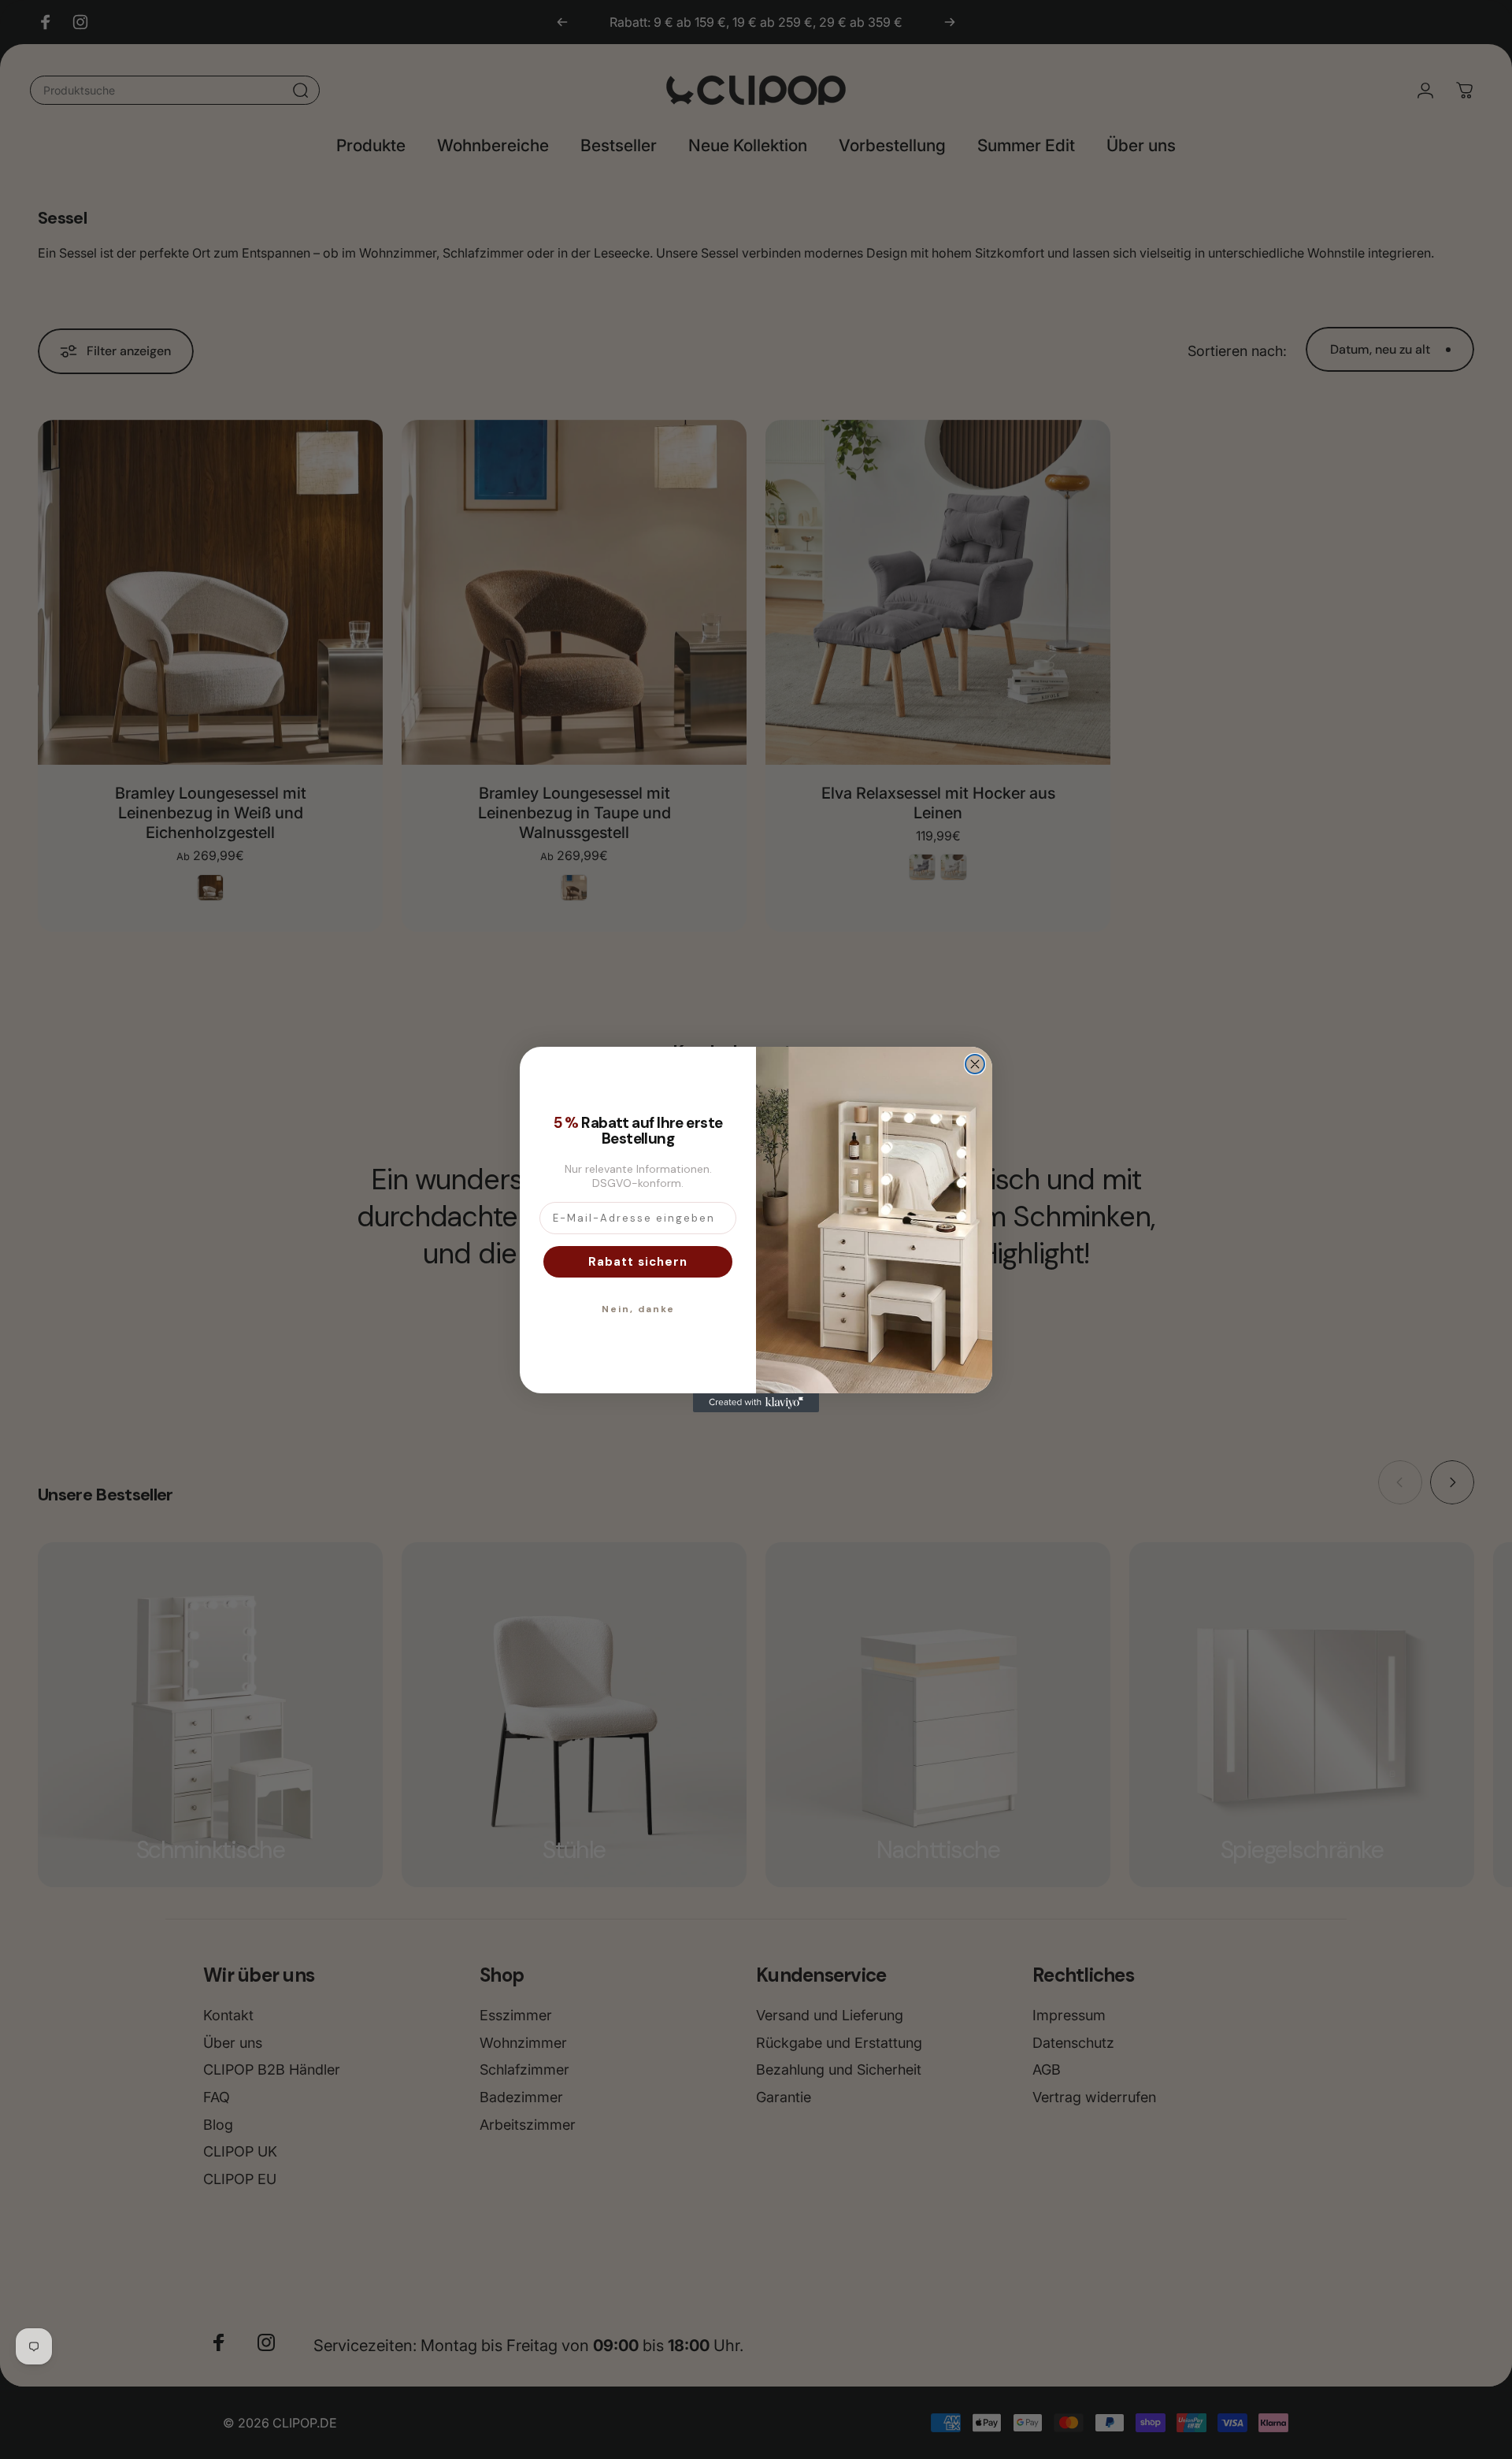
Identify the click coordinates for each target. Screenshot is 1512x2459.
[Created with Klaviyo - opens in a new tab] (756, 1403)
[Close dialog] (975, 1064)
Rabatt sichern (638, 1262)
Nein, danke (638, 1309)
